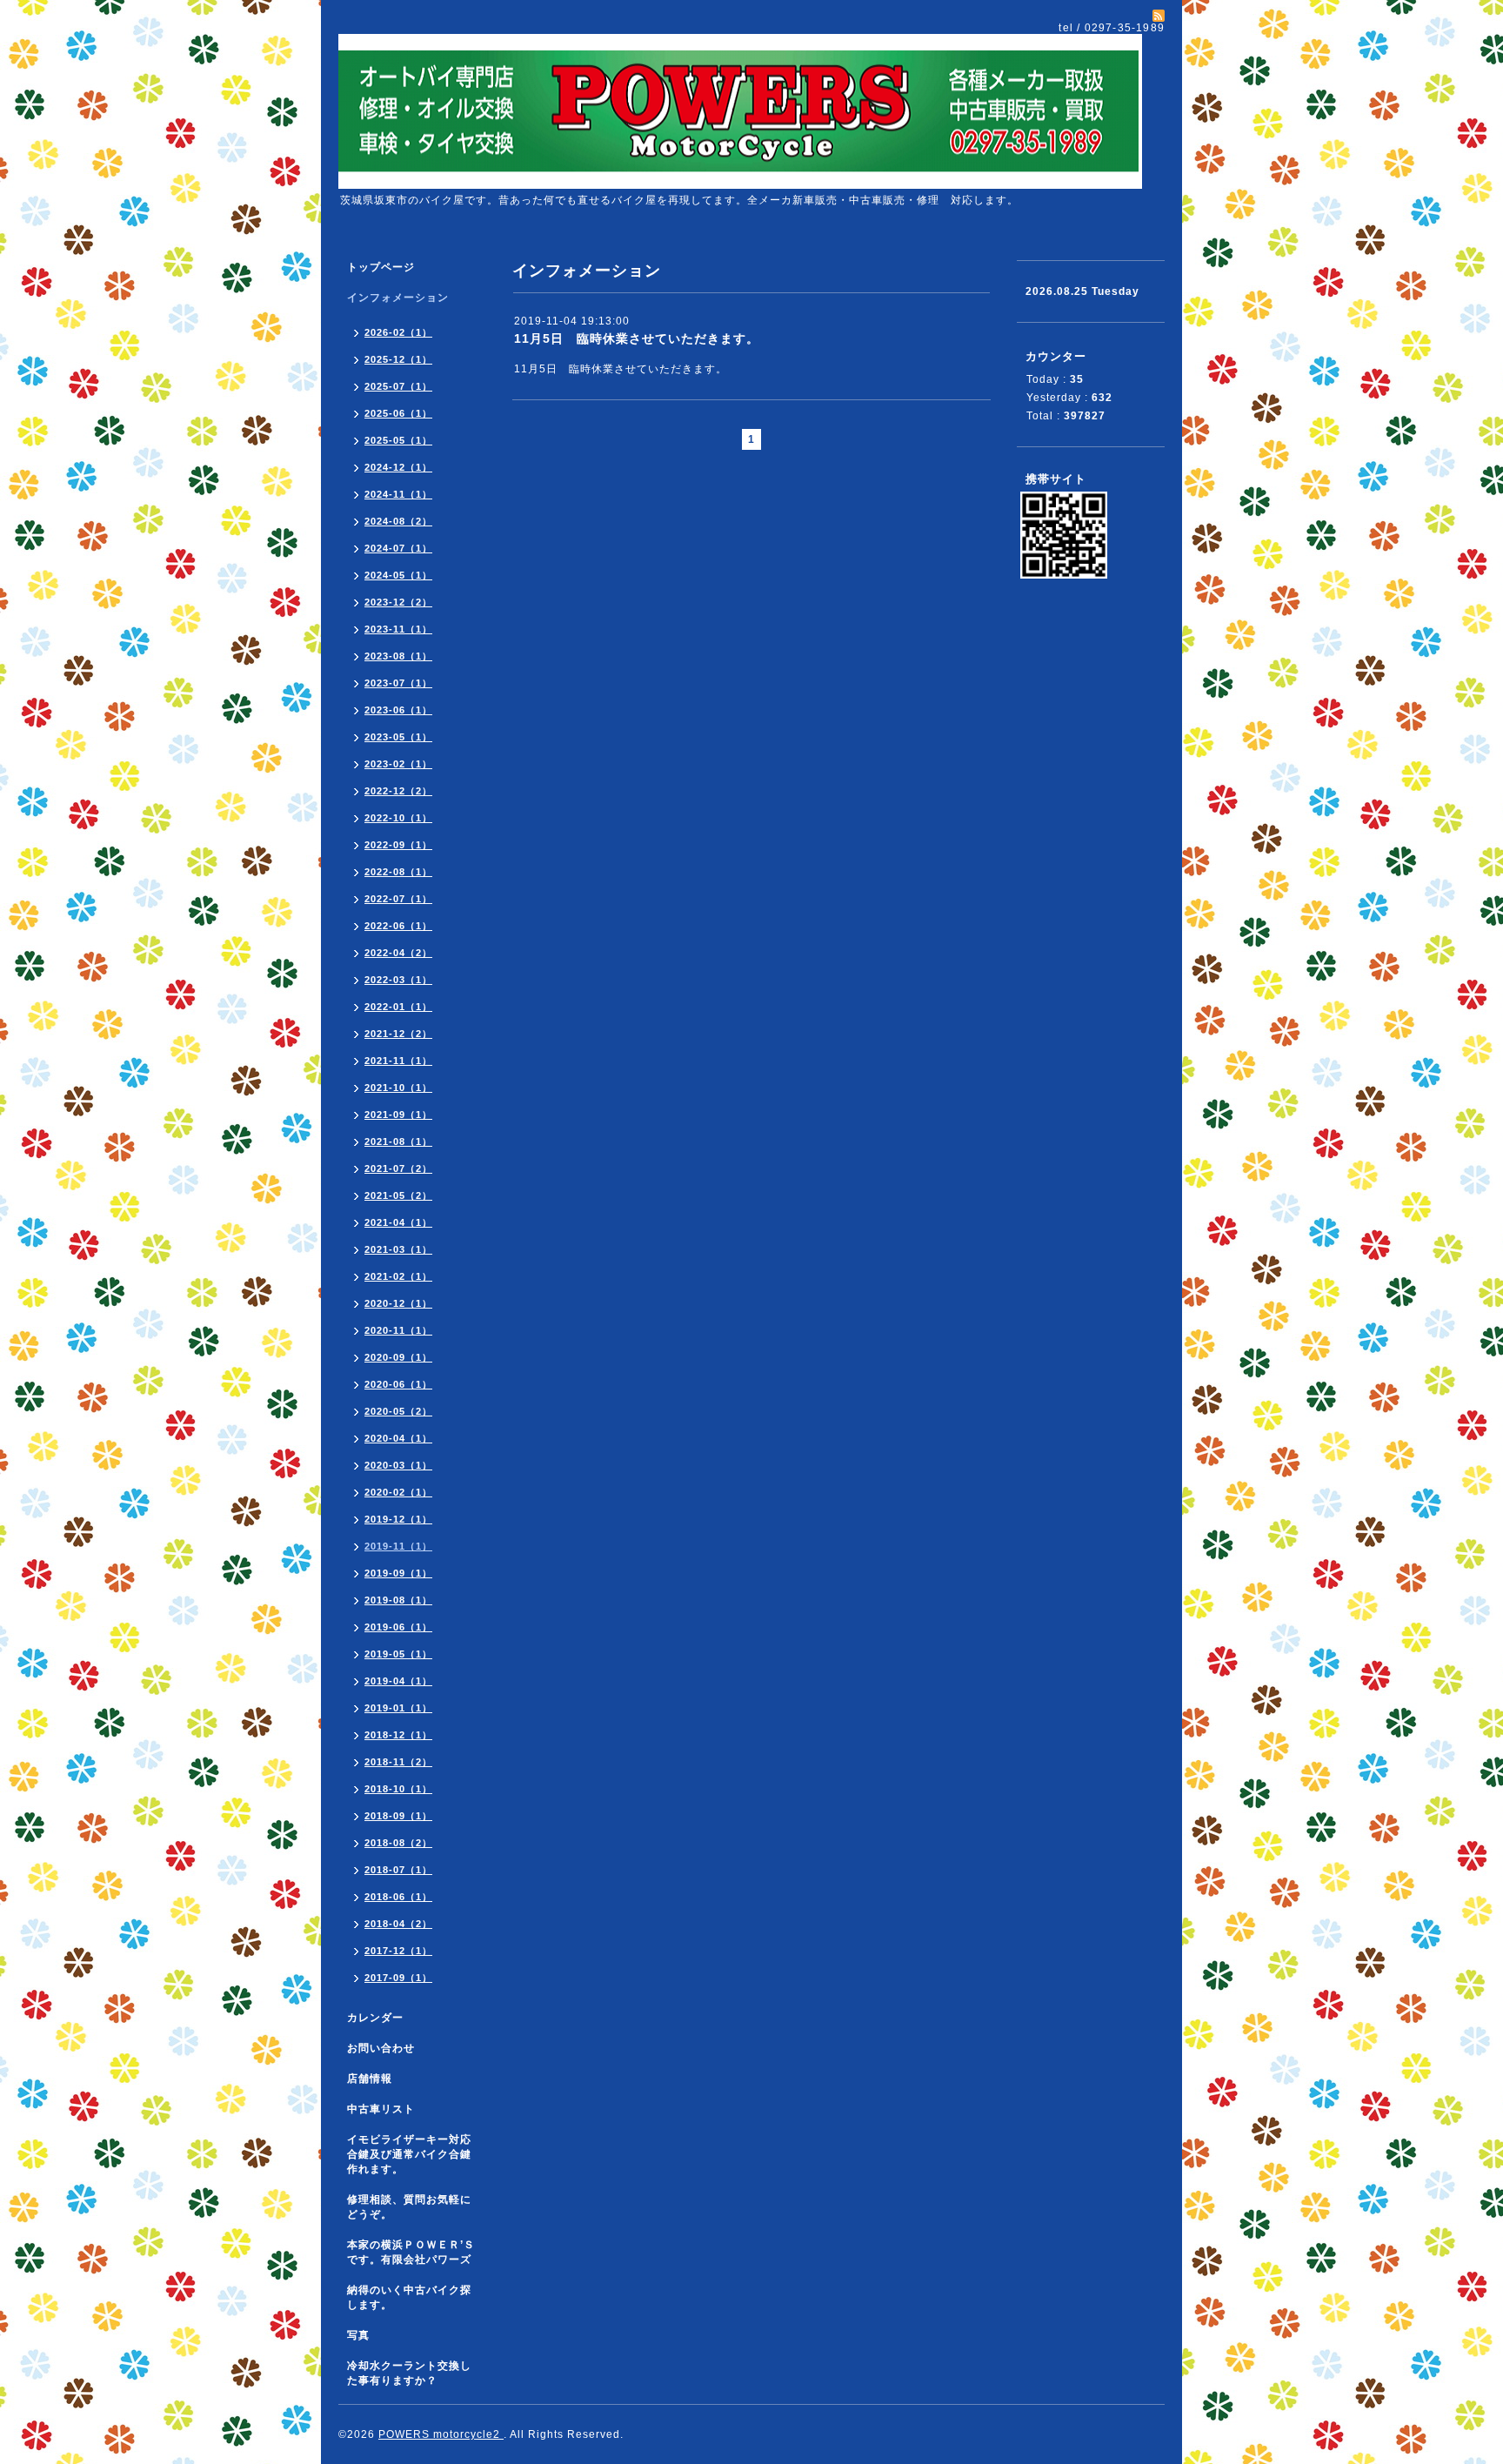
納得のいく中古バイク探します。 (409, 2297)
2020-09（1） (398, 1357)
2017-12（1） (398, 1951)
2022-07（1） (398, 899)
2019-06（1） (398, 1627)
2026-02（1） (398, 332)
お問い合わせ (381, 2048)
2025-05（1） (398, 440)
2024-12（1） (398, 467)
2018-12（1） (398, 1735)
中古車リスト (381, 2109)
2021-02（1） (398, 1276)
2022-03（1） (398, 980)
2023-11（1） (398, 629)
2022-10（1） (398, 818)
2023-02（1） (398, 764)
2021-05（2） (398, 1195)
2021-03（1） (398, 1249)
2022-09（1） (398, 845)
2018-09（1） (398, 1816)
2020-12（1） (398, 1303)
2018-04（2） (398, 1924)
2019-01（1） (398, 1708)
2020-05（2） (398, 1411)
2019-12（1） (398, 1519)
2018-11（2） (398, 1762)
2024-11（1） (398, 494)
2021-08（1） (398, 1142)
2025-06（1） (398, 413)
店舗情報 (370, 2079)
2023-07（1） (398, 683)
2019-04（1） (398, 1681)
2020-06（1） (398, 1384)
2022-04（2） (398, 953)
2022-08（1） (398, 872)
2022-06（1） (398, 926)
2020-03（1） (398, 1465)
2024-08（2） (398, 521)
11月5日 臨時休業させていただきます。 (637, 338)
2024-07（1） (398, 548)
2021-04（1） (398, 1222)
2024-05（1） (398, 575)
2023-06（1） (398, 710)
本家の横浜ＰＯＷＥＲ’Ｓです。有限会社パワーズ (411, 2252)
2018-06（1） (398, 1897)
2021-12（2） (398, 1034)
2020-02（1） (398, 1492)
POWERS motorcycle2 (441, 2434)
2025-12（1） (398, 359)
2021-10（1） (398, 1088)
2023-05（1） (398, 737)
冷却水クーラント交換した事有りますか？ (409, 2373)
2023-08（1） (398, 656)
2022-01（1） (398, 1007)
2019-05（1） (398, 1654)
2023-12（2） (398, 602)
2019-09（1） (398, 1573)
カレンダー (375, 2018)
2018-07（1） (398, 1870)
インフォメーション (398, 298)
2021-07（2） (398, 1168)
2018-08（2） (398, 1843)
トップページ (381, 267)
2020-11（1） (398, 1330)
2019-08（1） (398, 1600)
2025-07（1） (398, 386)
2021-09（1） (398, 1115)
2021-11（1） (398, 1061)
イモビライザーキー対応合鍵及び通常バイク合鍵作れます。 (409, 2154)
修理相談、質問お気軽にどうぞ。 (409, 2207)
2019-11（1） (398, 1546)
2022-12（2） (398, 791)
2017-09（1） (398, 1978)
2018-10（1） (398, 1789)
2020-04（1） (398, 1438)
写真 (358, 2335)
